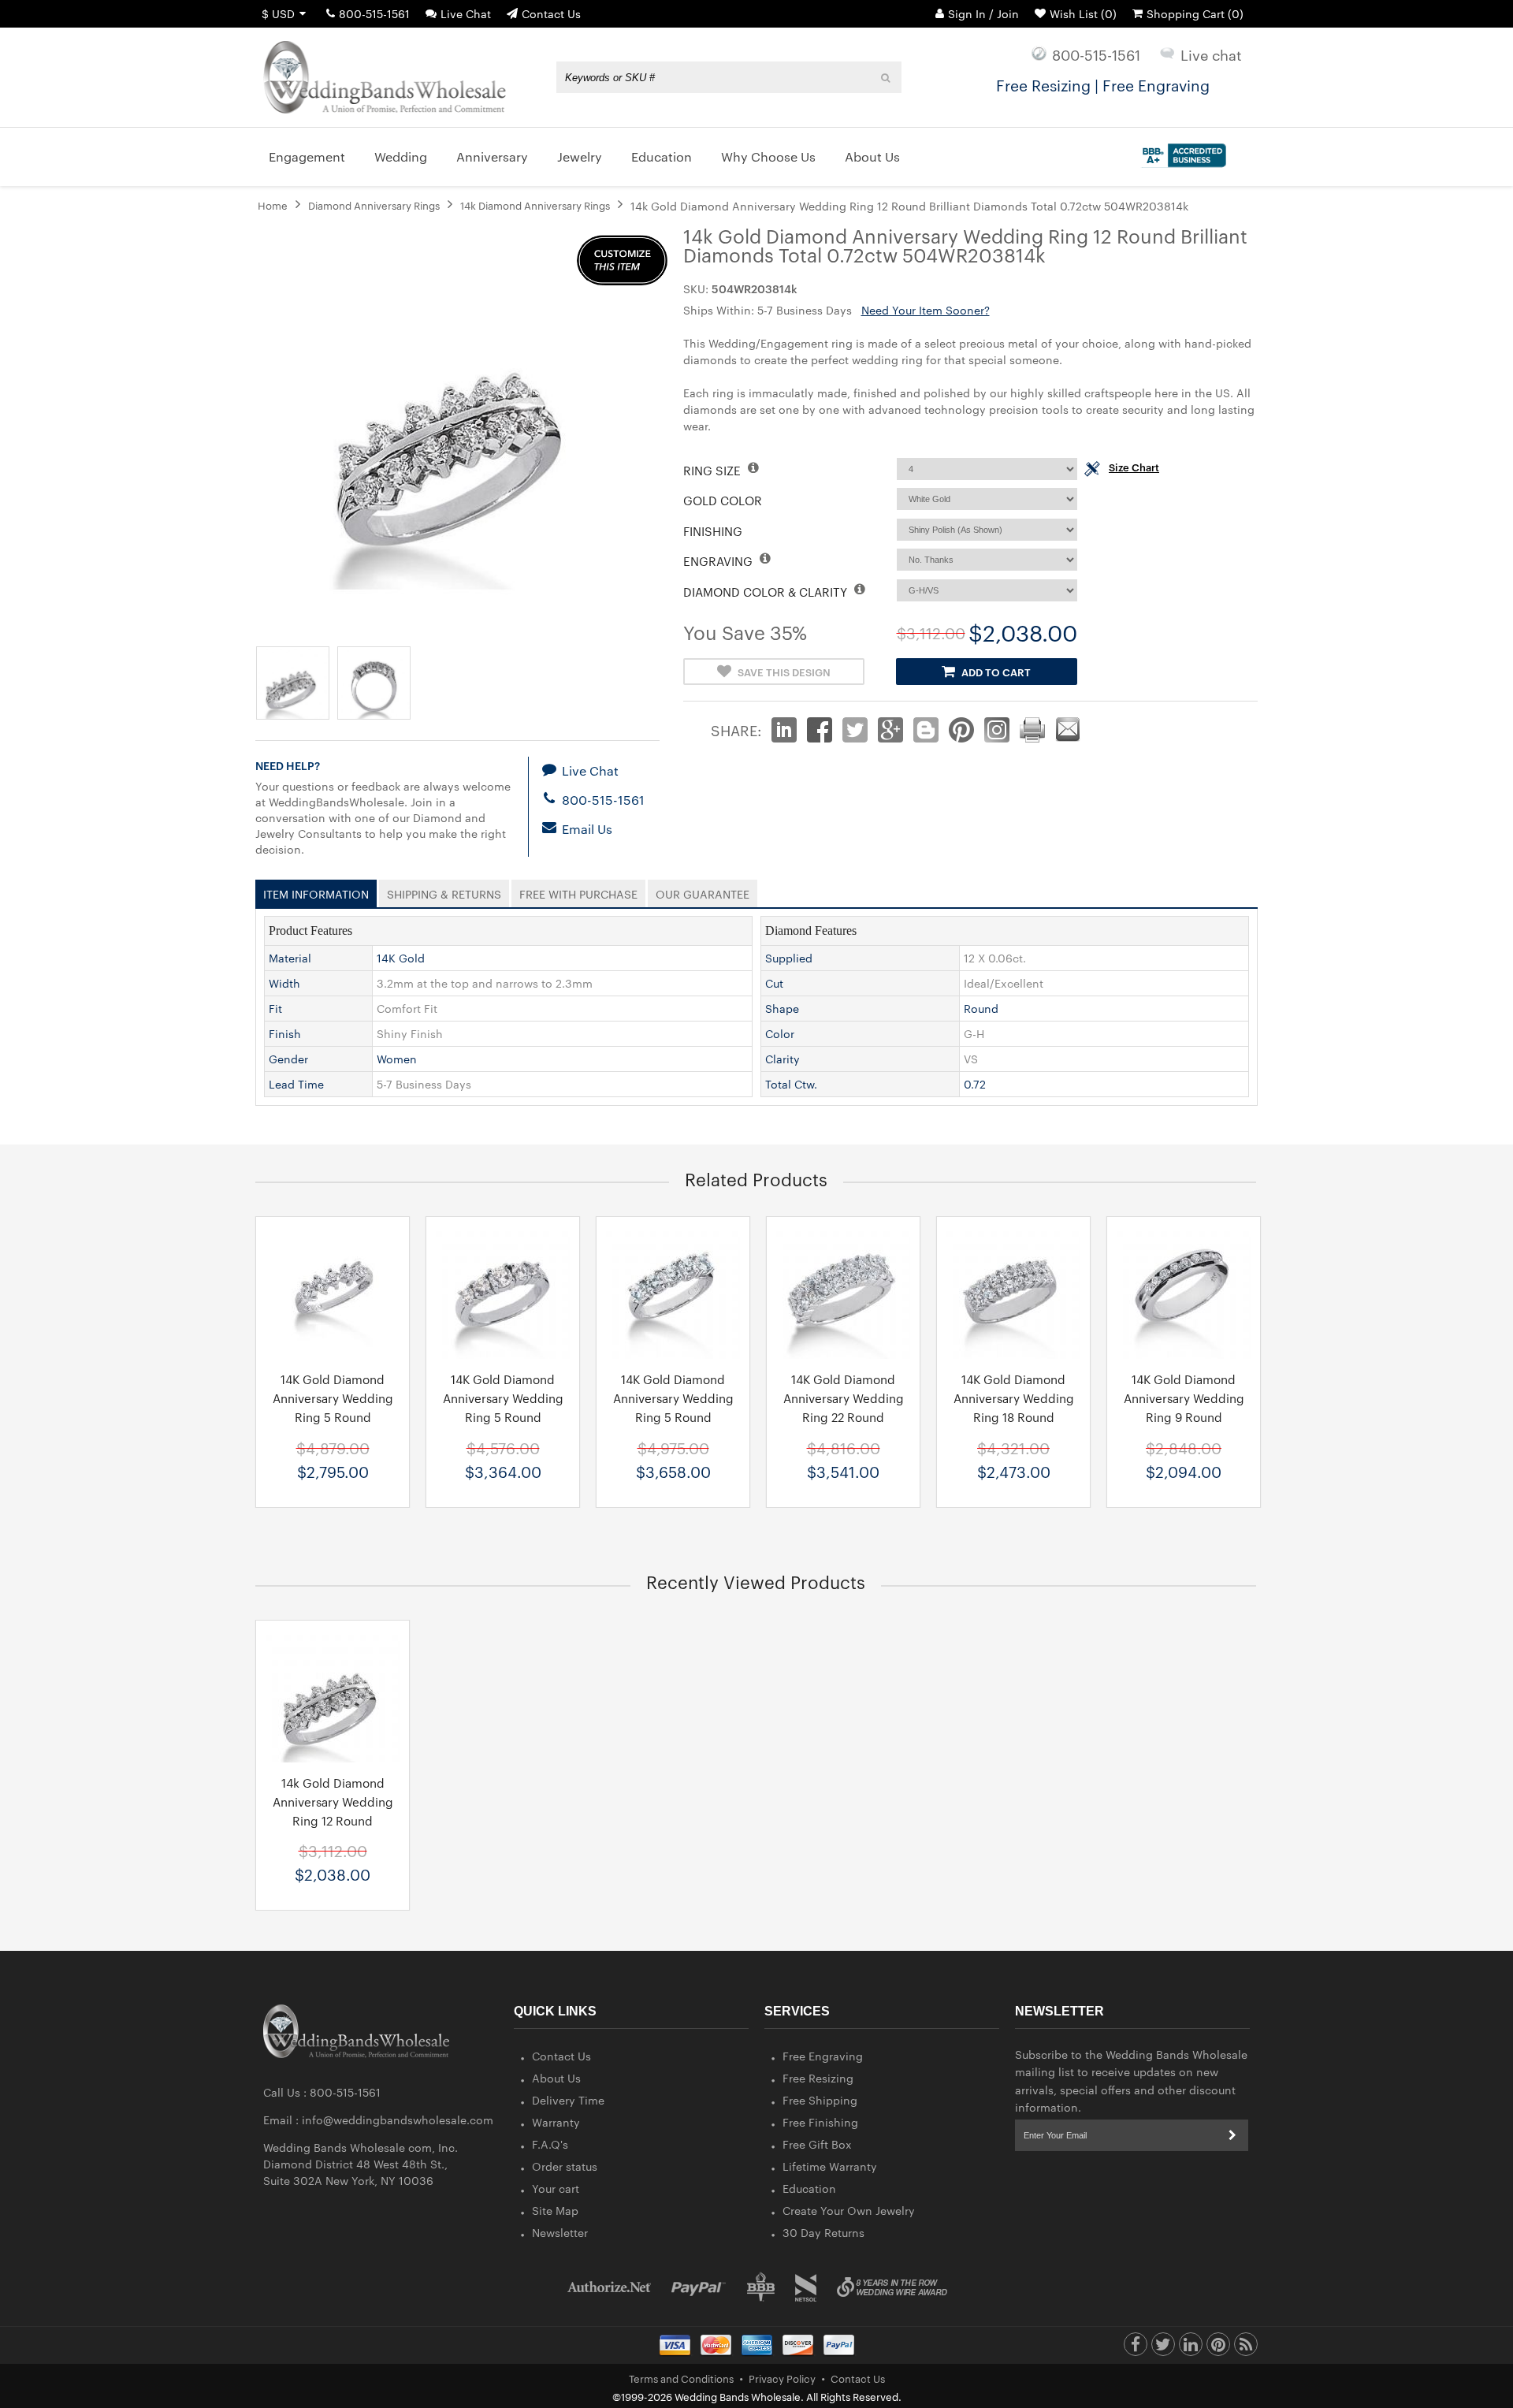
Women (397, 1059)
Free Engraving (823, 2056)
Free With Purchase (578, 891)
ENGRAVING (719, 561)
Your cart (556, 2188)
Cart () (1195, 13)
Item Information (316, 891)
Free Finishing (820, 2122)
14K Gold (401, 958)
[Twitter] (1163, 2348)
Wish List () (1083, 13)
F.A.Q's (550, 2144)
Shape (782, 1008)
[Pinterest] (1218, 2348)
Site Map (555, 2210)
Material (290, 958)
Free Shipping (820, 2100)
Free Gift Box (817, 2144)
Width (284, 983)
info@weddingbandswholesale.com (398, 2120)
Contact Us (551, 13)
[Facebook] (1136, 2348)
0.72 (975, 1084)
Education (809, 2188)
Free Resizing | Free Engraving (1103, 84)
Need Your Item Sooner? (926, 310)
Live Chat (466, 13)
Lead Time (296, 1084)
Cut (774, 983)
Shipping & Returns (444, 891)
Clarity (783, 1059)
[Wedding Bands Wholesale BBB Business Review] (761, 2287)
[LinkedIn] (1191, 2348)
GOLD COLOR (723, 500)
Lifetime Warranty (830, 2166)
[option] (333, 1362)
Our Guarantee (703, 891)
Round (981, 1008)
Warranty (556, 2122)
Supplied (789, 958)
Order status (565, 2166)
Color (780, 1033)
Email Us (585, 829)
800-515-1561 (374, 13)
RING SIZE (714, 470)
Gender (288, 1059)
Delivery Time (568, 2100)
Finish (285, 1033)
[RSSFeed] (1246, 2348)
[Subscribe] (1232, 2135)
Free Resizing (818, 2078)
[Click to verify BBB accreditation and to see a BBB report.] (1182, 152)
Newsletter (560, 2232)
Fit (275, 1008)
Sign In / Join (983, 13)
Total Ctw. (791, 1084)
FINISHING (713, 531)
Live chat (1211, 54)
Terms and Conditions (681, 2378)
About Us (556, 2078)
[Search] (886, 77)
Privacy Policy (782, 2378)
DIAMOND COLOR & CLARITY (767, 592)
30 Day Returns (823, 2232)
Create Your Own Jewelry (849, 2210)
